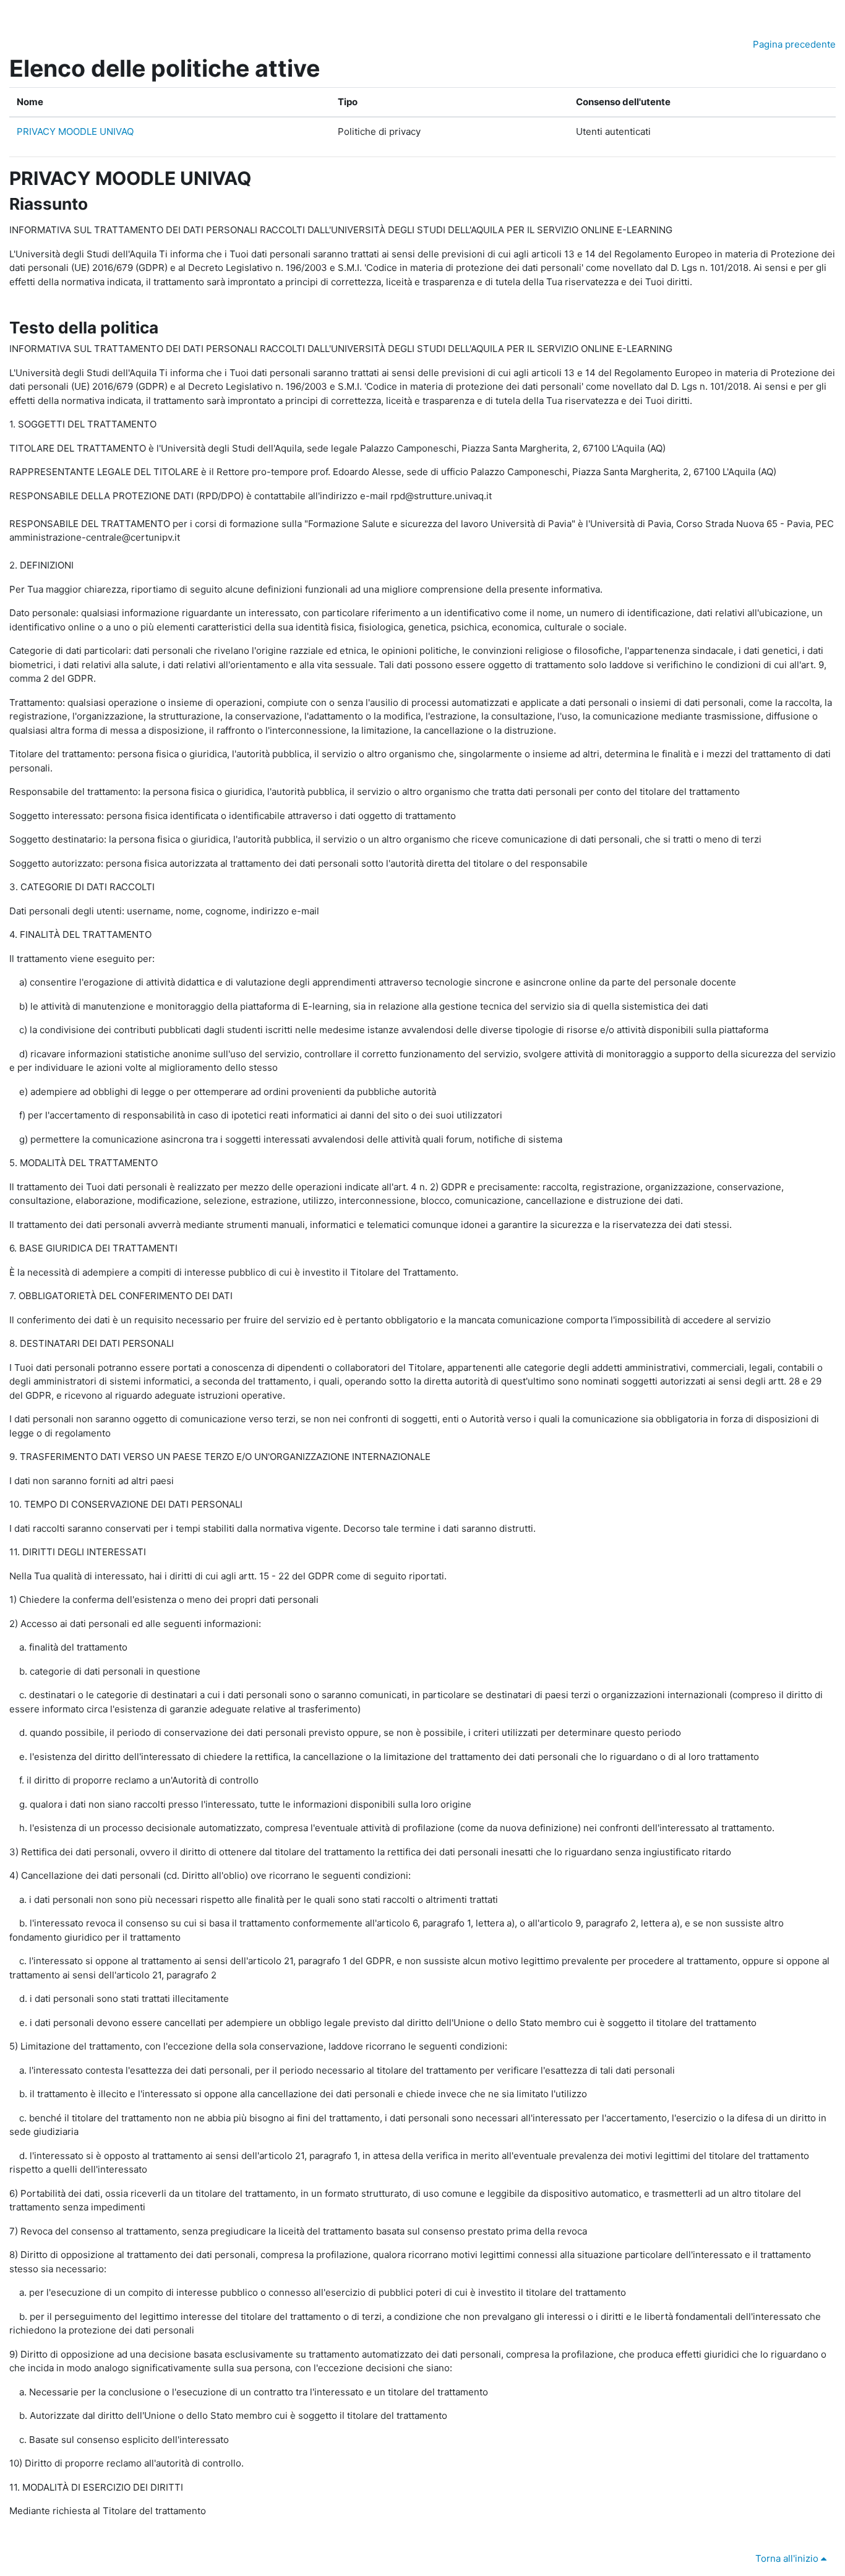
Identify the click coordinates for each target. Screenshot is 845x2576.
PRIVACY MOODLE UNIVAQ (75, 131)
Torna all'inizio (788, 2558)
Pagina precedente (794, 44)
